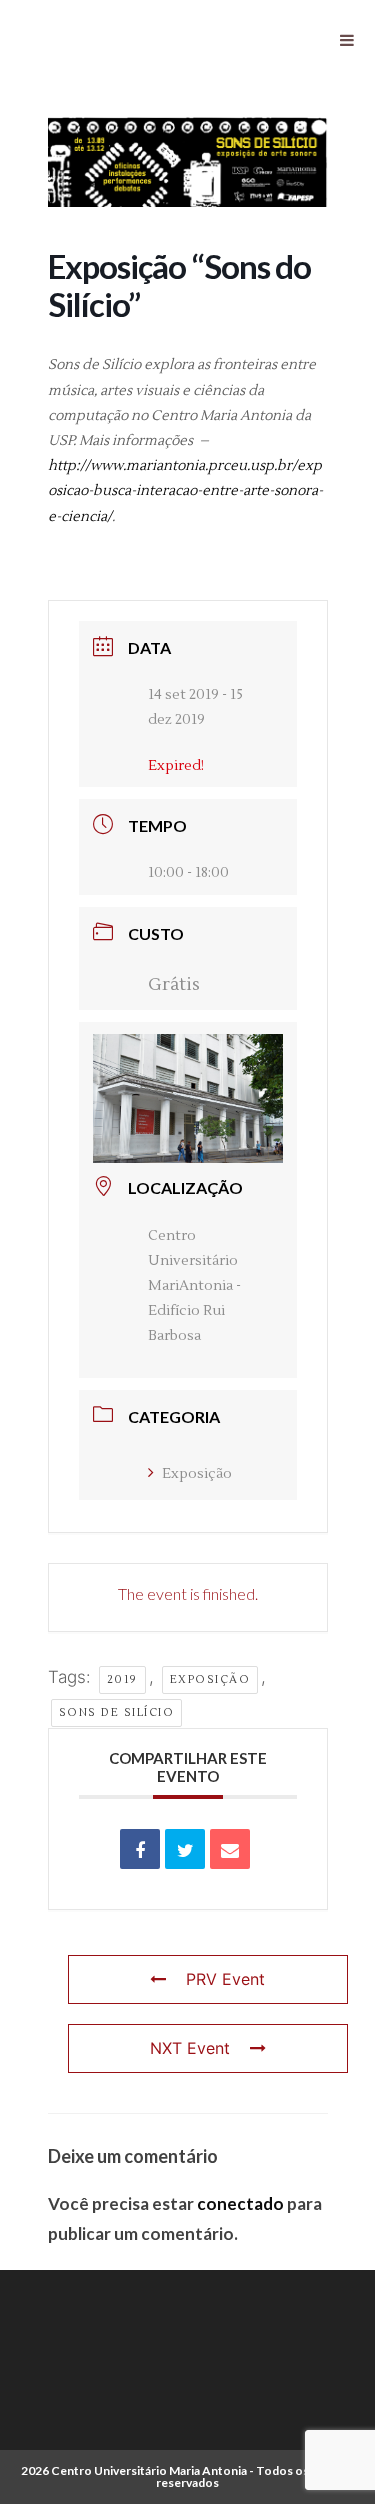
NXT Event (190, 2048)
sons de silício (117, 1712)
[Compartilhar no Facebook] (140, 1849)
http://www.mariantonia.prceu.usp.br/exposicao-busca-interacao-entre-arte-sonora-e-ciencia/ (185, 491)
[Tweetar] (185, 1849)
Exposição (197, 1474)
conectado (240, 2203)
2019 (122, 1679)
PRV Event (225, 1979)
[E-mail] (230, 1849)
